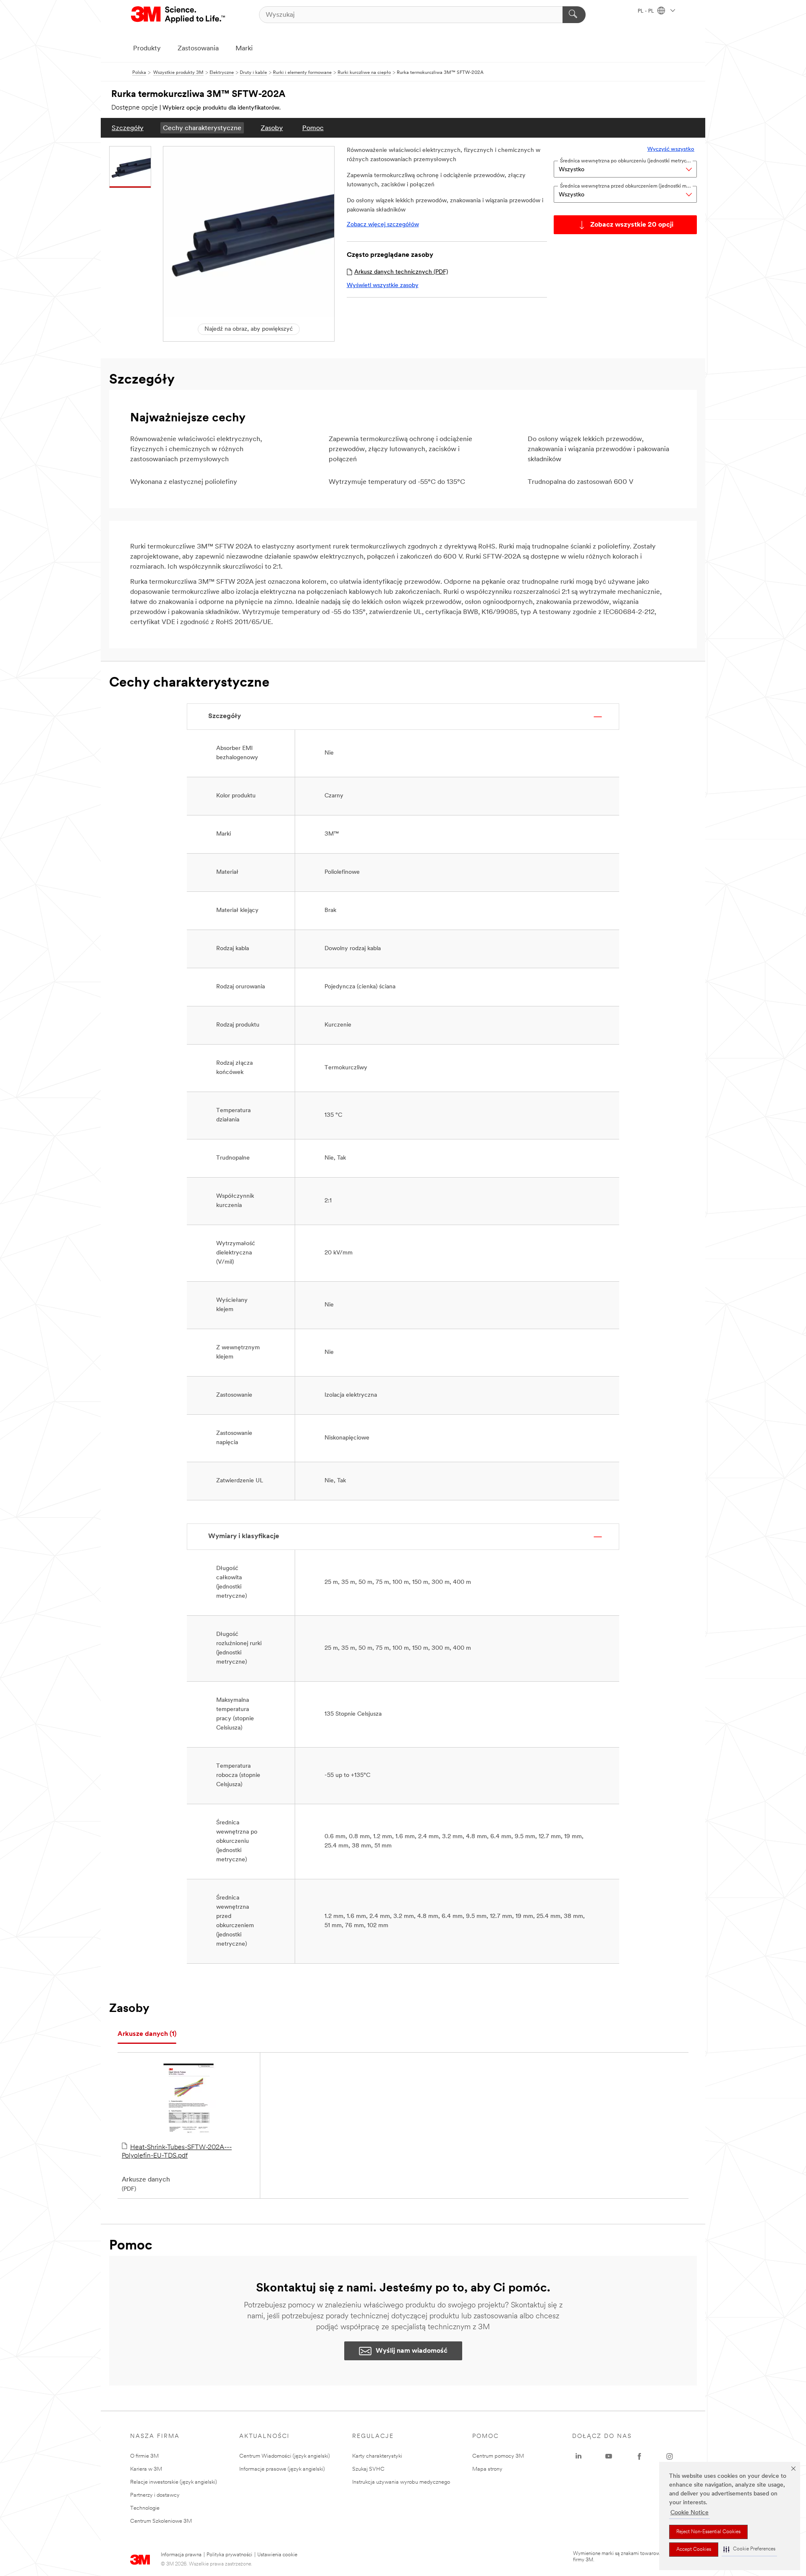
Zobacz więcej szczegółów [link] (383, 225)
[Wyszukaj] (574, 15)
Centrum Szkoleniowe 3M (161, 2521)
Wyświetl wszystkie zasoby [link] (383, 286)
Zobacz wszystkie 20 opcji (632, 225)
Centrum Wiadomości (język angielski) (285, 2456)
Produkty (147, 49)
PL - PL (646, 11)
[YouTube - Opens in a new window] (609, 2456)
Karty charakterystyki (377, 2456)
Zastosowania (198, 49)
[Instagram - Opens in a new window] (670, 2456)
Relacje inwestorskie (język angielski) (174, 2482)
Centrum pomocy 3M (498, 2456)
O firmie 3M (144, 2456)
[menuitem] (128, 128)
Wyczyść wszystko (671, 149)
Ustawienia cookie (277, 2555)
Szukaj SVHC (368, 2469)
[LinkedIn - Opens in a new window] (578, 2456)
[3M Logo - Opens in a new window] (179, 15)
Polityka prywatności (229, 2555)
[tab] (147, 2034)
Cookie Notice (690, 2513)
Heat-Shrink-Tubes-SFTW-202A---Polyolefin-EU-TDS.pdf (177, 2152)
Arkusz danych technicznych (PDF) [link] (401, 272)
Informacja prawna (181, 2555)
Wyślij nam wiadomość (412, 2351)
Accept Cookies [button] (694, 2550)
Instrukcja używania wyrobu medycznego (401, 2482)
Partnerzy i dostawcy (155, 2495)
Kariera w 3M (146, 2469)
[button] (749, 2549)
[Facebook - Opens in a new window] (639, 2456)
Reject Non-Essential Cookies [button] (708, 2532)
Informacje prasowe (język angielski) (282, 2469)
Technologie (145, 2508)
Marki (244, 49)
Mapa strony (487, 2469)
